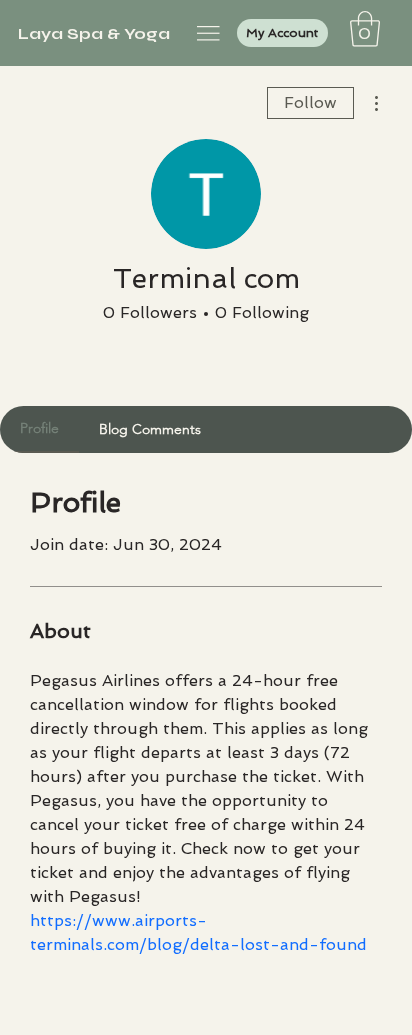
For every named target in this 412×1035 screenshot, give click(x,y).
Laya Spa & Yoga (94, 33)
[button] (365, 29)
